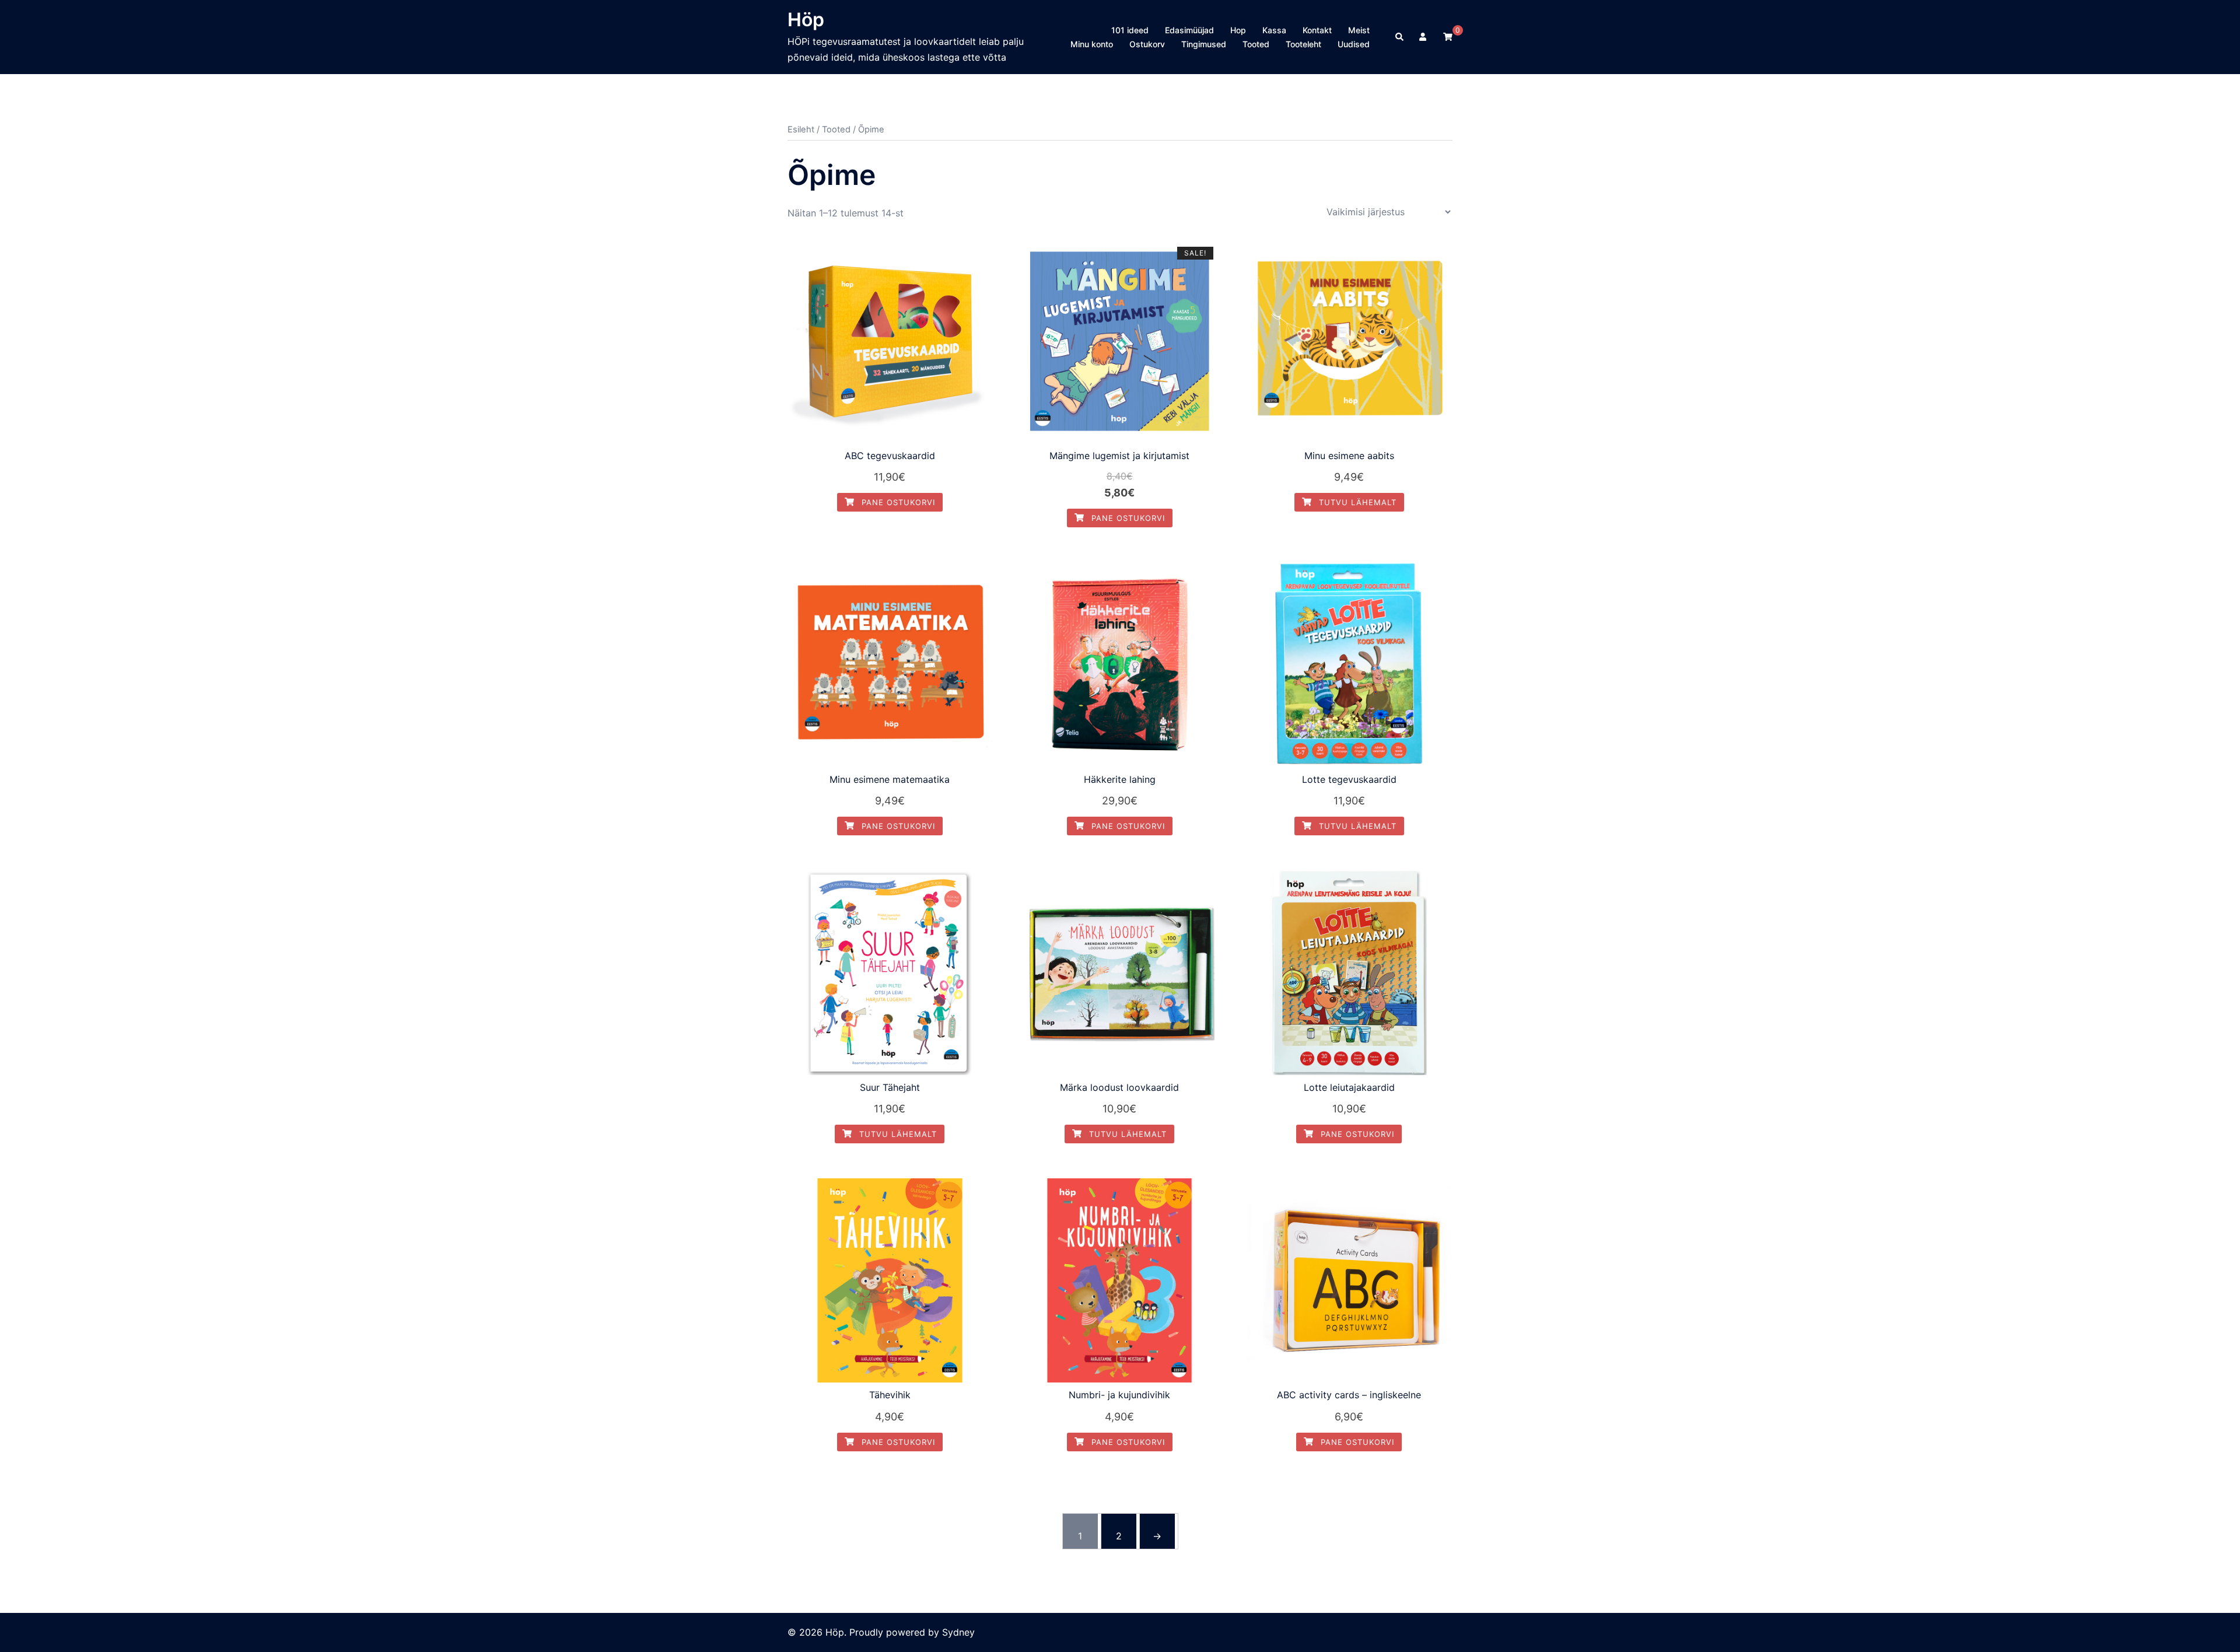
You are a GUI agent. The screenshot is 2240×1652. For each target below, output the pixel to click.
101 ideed (1130, 30)
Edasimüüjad (1189, 30)
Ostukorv (1147, 44)
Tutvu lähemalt (1356, 502)
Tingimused (1204, 44)
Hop (1238, 30)
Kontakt (1317, 30)
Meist (1359, 30)
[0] (1448, 36)
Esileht (801, 129)
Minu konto (1092, 44)
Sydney (958, 1632)
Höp (806, 20)
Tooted (1256, 44)
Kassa (1274, 30)
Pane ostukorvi (897, 502)
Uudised (1354, 44)
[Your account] (1424, 37)
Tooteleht (1303, 44)
